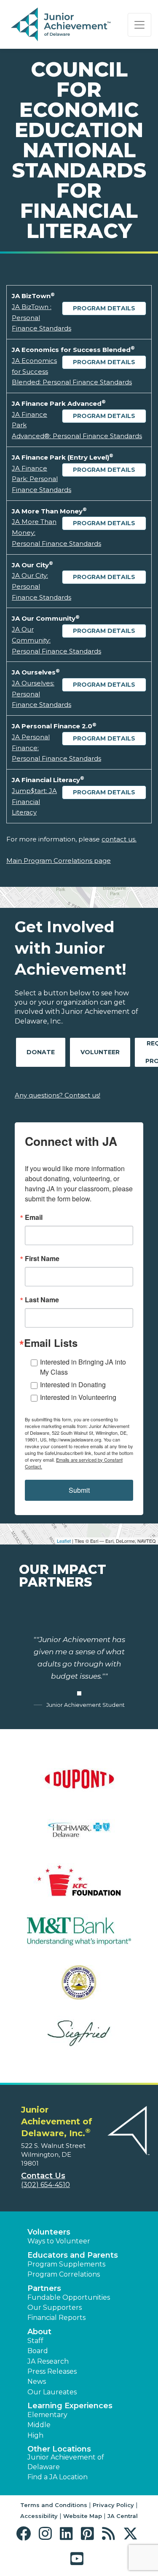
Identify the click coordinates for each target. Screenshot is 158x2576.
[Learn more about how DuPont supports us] (79, 1784)
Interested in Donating (73, 1385)
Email (34, 1217)
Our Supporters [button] (55, 2308)
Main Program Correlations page (59, 861)
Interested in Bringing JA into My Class (83, 1367)
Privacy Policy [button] (113, 2505)
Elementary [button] (47, 2415)
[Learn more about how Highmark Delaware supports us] (79, 1835)
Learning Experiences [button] (70, 2406)
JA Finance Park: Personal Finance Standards (42, 479)
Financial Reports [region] (56, 2318)
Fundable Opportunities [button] (69, 2297)
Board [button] (38, 2351)
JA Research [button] (48, 2361)
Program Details (104, 308)
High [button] (35, 2435)
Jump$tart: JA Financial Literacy (34, 801)
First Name (42, 1259)
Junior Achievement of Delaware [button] (66, 2462)
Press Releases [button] (52, 2371)
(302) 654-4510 (46, 2185)
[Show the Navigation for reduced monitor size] (139, 25)
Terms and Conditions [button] (54, 2505)
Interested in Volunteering (78, 1397)
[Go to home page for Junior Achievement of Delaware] (62, 25)
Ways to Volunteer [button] (59, 2241)
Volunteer (100, 1052)
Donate (41, 1052)
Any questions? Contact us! (58, 1095)
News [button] (37, 2382)
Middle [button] (39, 2425)
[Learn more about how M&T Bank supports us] (79, 1937)
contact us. (119, 839)
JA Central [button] (123, 2516)
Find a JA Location (58, 2477)
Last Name (42, 1300)
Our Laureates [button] (52, 2392)
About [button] (39, 2332)
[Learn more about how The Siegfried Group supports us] (79, 2038)
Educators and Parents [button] (73, 2255)
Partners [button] (44, 2288)
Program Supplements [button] (66, 2264)
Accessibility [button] (39, 2516)
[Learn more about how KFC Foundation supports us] (79, 1886)
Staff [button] (35, 2341)
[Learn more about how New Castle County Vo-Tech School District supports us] (79, 1988)
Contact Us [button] (43, 2176)
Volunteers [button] (49, 2232)
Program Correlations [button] (64, 2274)
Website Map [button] (83, 2516)
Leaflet (64, 1541)
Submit (79, 1490)
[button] (25, 2534)
